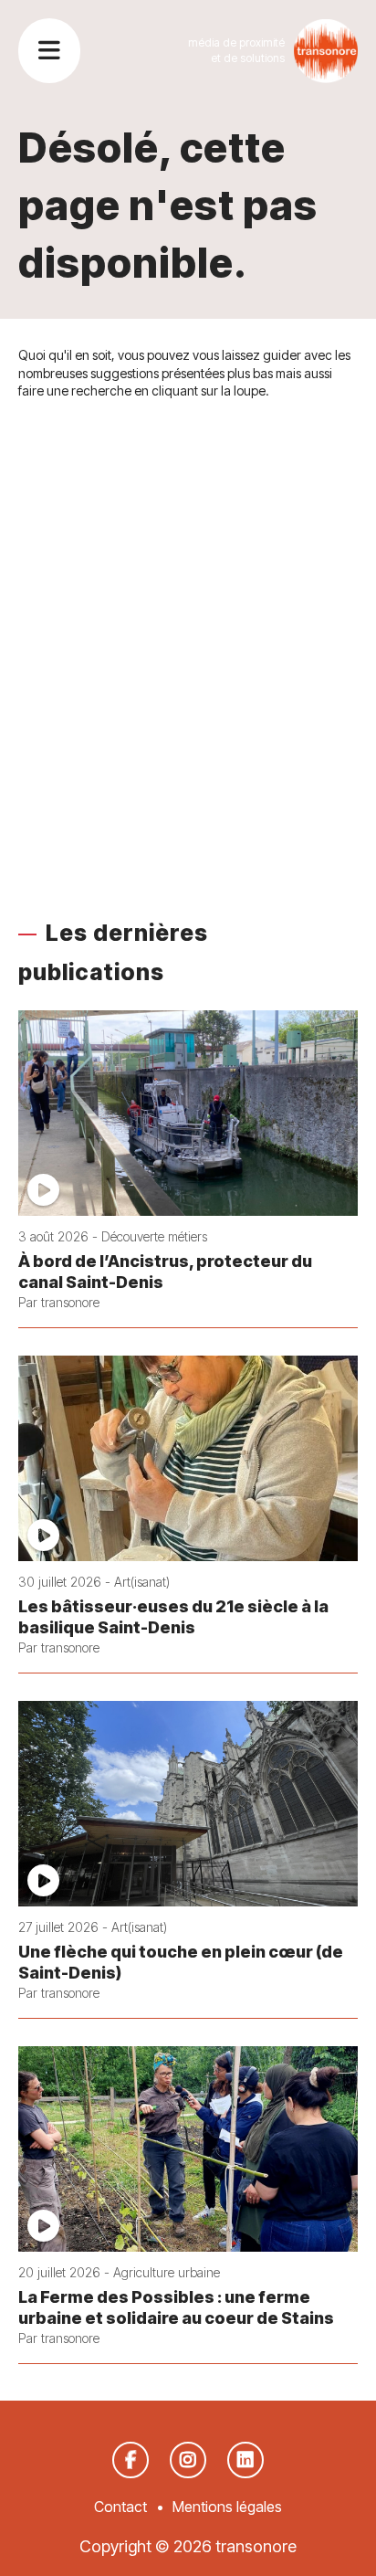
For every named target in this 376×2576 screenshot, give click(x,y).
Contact (120, 2507)
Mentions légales (227, 2507)
